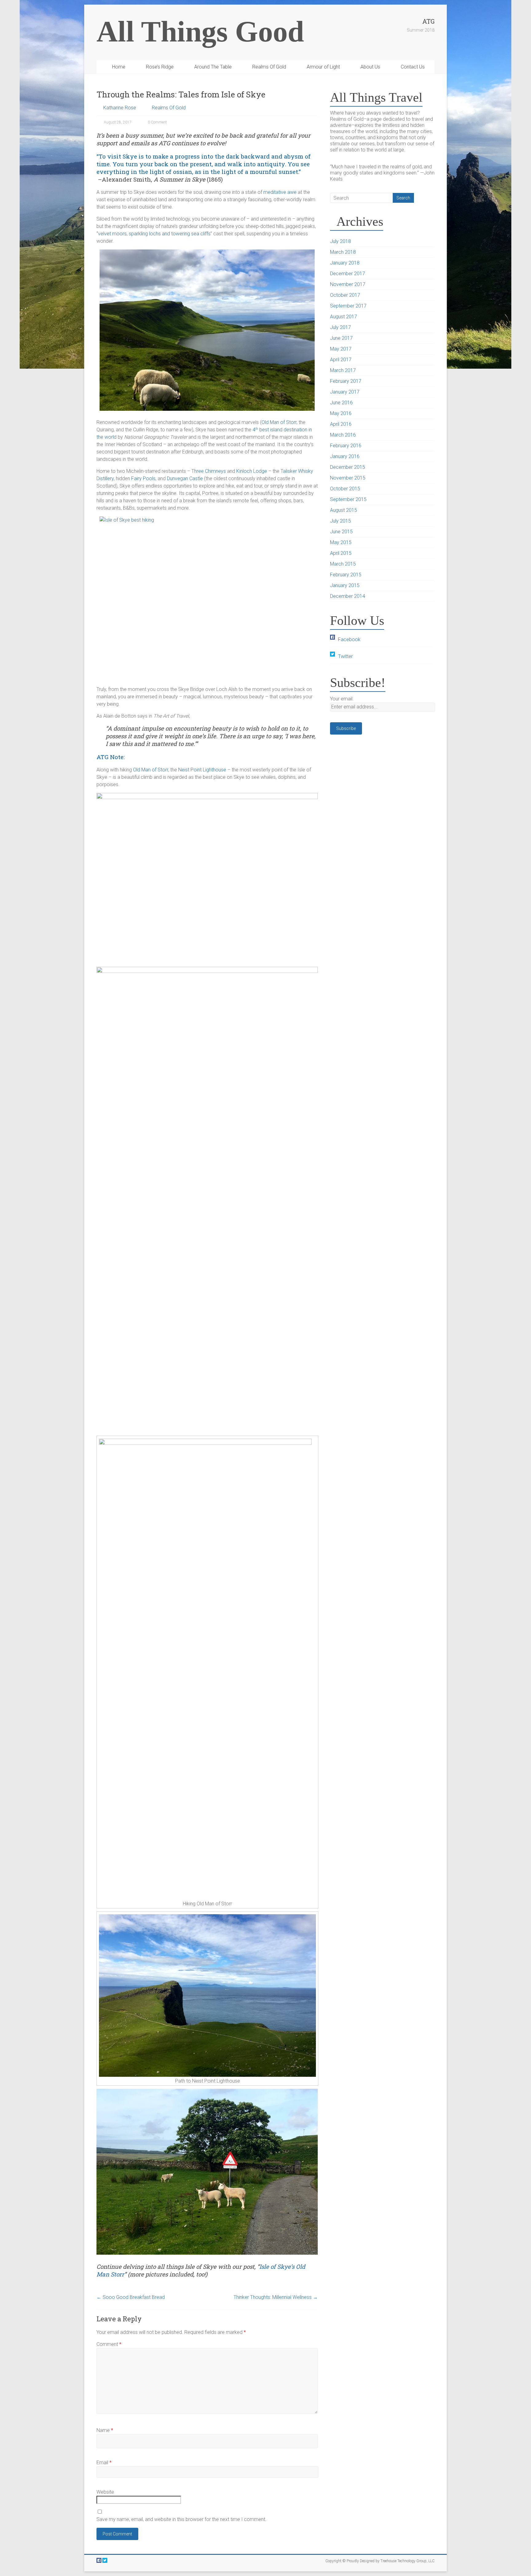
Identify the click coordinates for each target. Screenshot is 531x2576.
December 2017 (348, 274)
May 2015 (341, 542)
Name (105, 2430)
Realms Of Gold (269, 67)
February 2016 (346, 446)
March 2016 (343, 435)
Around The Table (213, 67)
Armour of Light (323, 67)
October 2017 (345, 295)
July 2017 (340, 327)
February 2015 (346, 575)
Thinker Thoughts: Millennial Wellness (276, 2297)
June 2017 (341, 338)
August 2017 (344, 317)
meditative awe (280, 192)
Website (105, 2492)
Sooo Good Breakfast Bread (131, 2297)
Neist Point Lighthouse (202, 770)
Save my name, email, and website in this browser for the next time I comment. (181, 2519)
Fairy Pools (143, 478)
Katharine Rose (120, 108)
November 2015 (348, 478)
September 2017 (348, 306)
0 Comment (157, 122)
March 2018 (343, 252)
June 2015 (341, 532)
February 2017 (346, 381)
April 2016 (341, 424)
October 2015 (345, 489)
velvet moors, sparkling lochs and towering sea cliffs (154, 234)
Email (104, 2462)
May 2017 (341, 349)
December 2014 (348, 596)
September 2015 (348, 499)
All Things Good (200, 31)
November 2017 (348, 284)
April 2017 (341, 360)
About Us (370, 67)
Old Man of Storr (279, 422)
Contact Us (413, 67)
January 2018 (345, 263)
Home (119, 67)
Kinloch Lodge (252, 471)
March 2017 (343, 370)
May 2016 (341, 413)
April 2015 (341, 553)
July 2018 (340, 241)
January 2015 (345, 585)
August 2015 (344, 510)
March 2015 (343, 564)
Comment (109, 2344)
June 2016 (341, 403)
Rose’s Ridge (160, 67)
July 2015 (340, 521)
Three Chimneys (209, 471)
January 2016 (345, 456)
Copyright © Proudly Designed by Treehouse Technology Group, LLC (380, 2561)
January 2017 (345, 392)
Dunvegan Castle (185, 478)
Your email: (342, 699)
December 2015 (348, 467)
